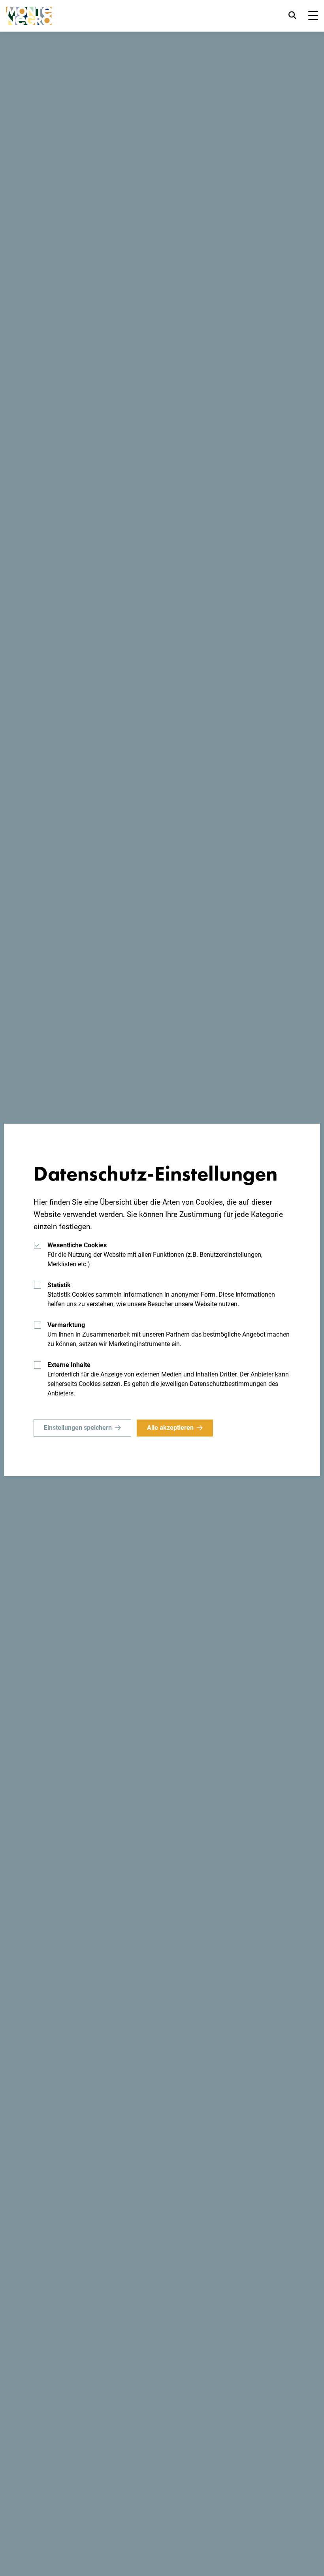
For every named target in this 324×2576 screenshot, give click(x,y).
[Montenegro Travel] (29, 16)
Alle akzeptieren (170, 1428)
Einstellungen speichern (78, 1428)
